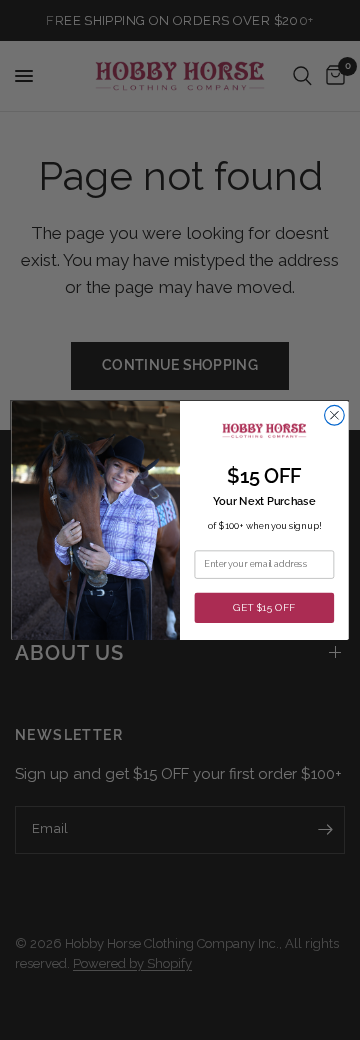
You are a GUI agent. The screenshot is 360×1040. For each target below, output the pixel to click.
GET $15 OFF (264, 607)
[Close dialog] (335, 415)
